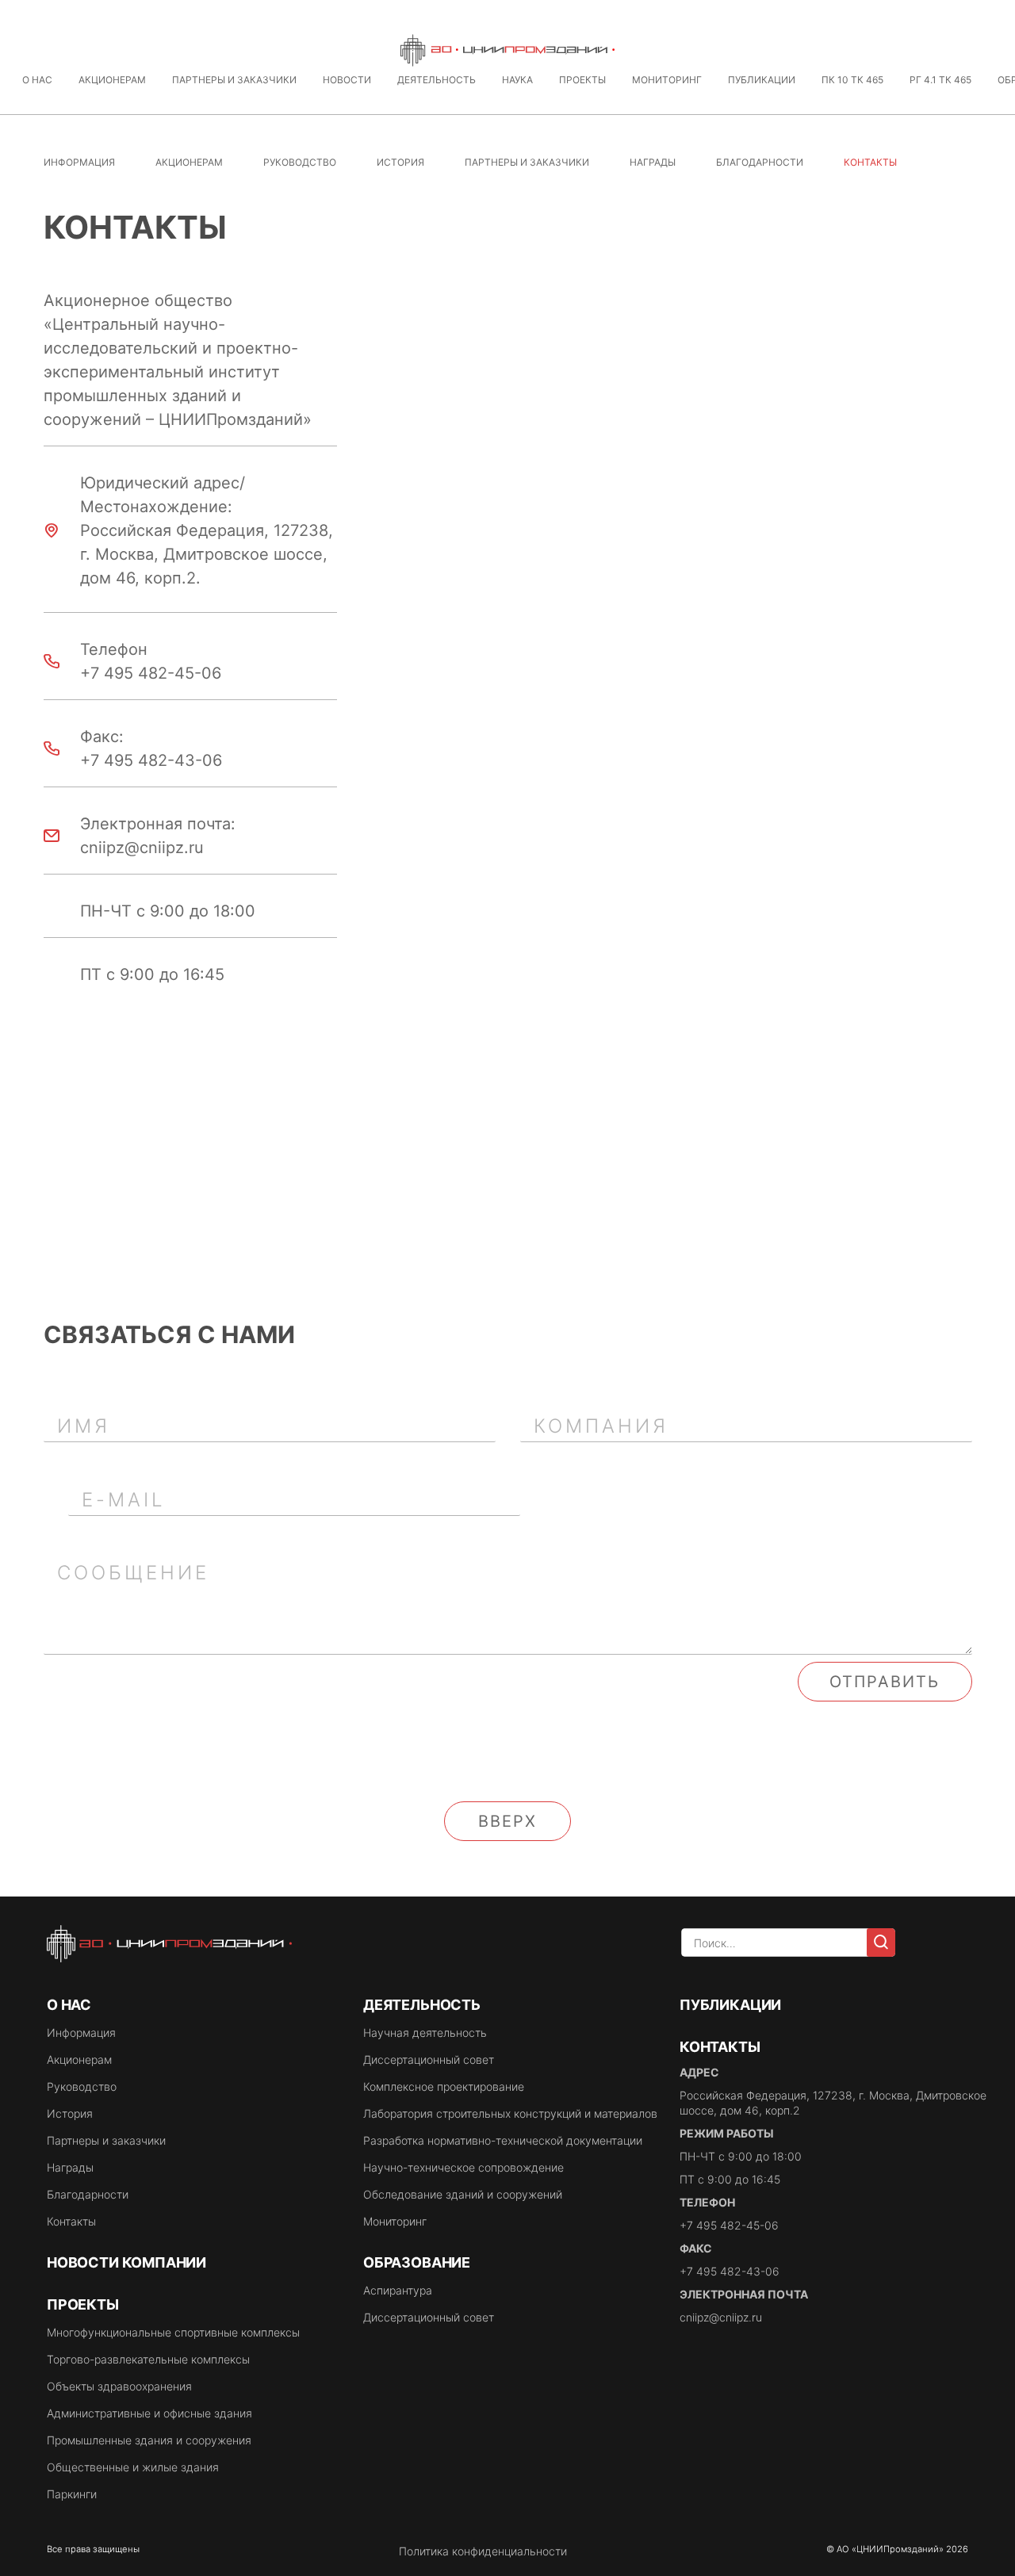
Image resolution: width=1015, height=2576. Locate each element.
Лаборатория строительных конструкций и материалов (510, 2113)
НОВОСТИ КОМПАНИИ (126, 2262)
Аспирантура (398, 2290)
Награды (653, 162)
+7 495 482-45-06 (729, 2225)
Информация (79, 162)
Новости (347, 80)
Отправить (885, 1682)
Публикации (762, 80)
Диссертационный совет (429, 2059)
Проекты (582, 80)
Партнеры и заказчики (234, 80)
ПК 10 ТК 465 (852, 80)
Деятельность (437, 80)
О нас (37, 80)
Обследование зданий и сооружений (463, 2194)
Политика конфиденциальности (483, 2551)
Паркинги (72, 2494)
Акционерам (112, 80)
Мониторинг (667, 80)
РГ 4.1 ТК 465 (940, 80)
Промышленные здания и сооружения (149, 2440)
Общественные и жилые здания (133, 2467)
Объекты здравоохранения (119, 2386)
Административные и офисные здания (149, 2413)
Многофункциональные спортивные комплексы (173, 2332)
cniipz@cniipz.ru (721, 2317)
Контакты (71, 2221)
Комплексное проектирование (444, 2086)
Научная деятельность (425, 2032)
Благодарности (760, 162)
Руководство (300, 162)
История (400, 162)
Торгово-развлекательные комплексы (148, 2359)
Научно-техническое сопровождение (463, 2167)
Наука (517, 80)
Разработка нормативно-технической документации (503, 2140)
